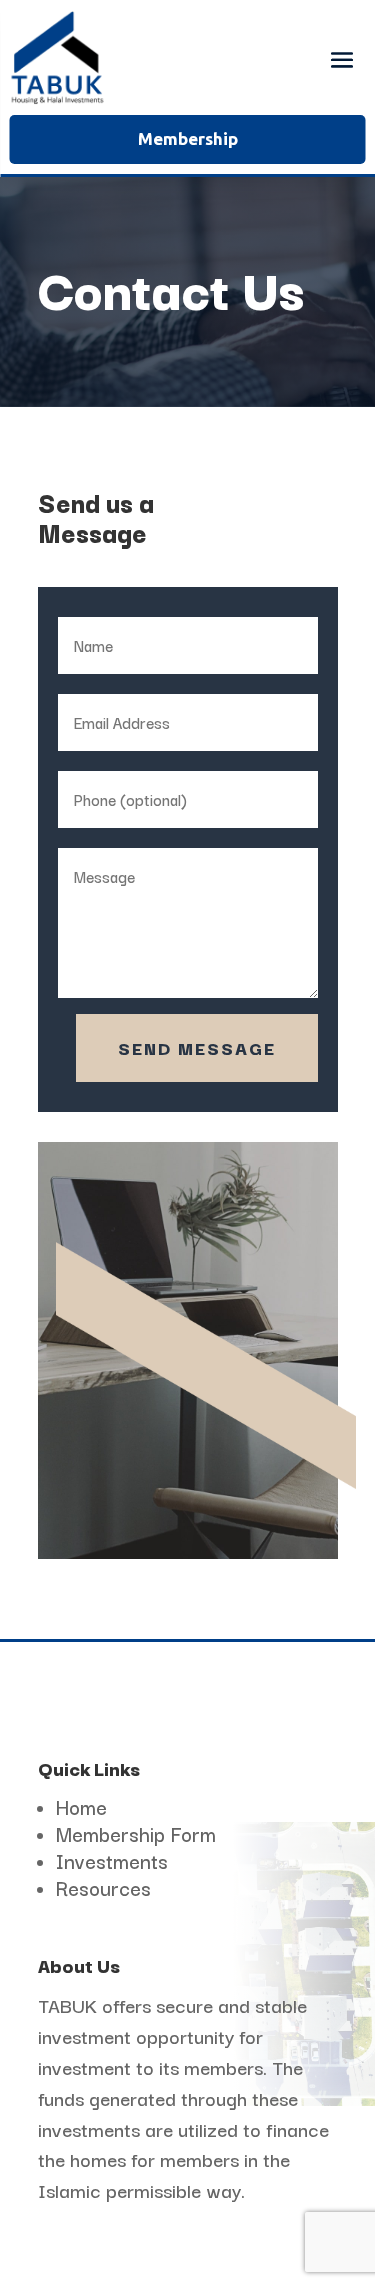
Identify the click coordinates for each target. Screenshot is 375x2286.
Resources (103, 1887)
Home (81, 1806)
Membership (188, 138)
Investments (112, 1860)
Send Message (197, 1047)
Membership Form (136, 1833)
